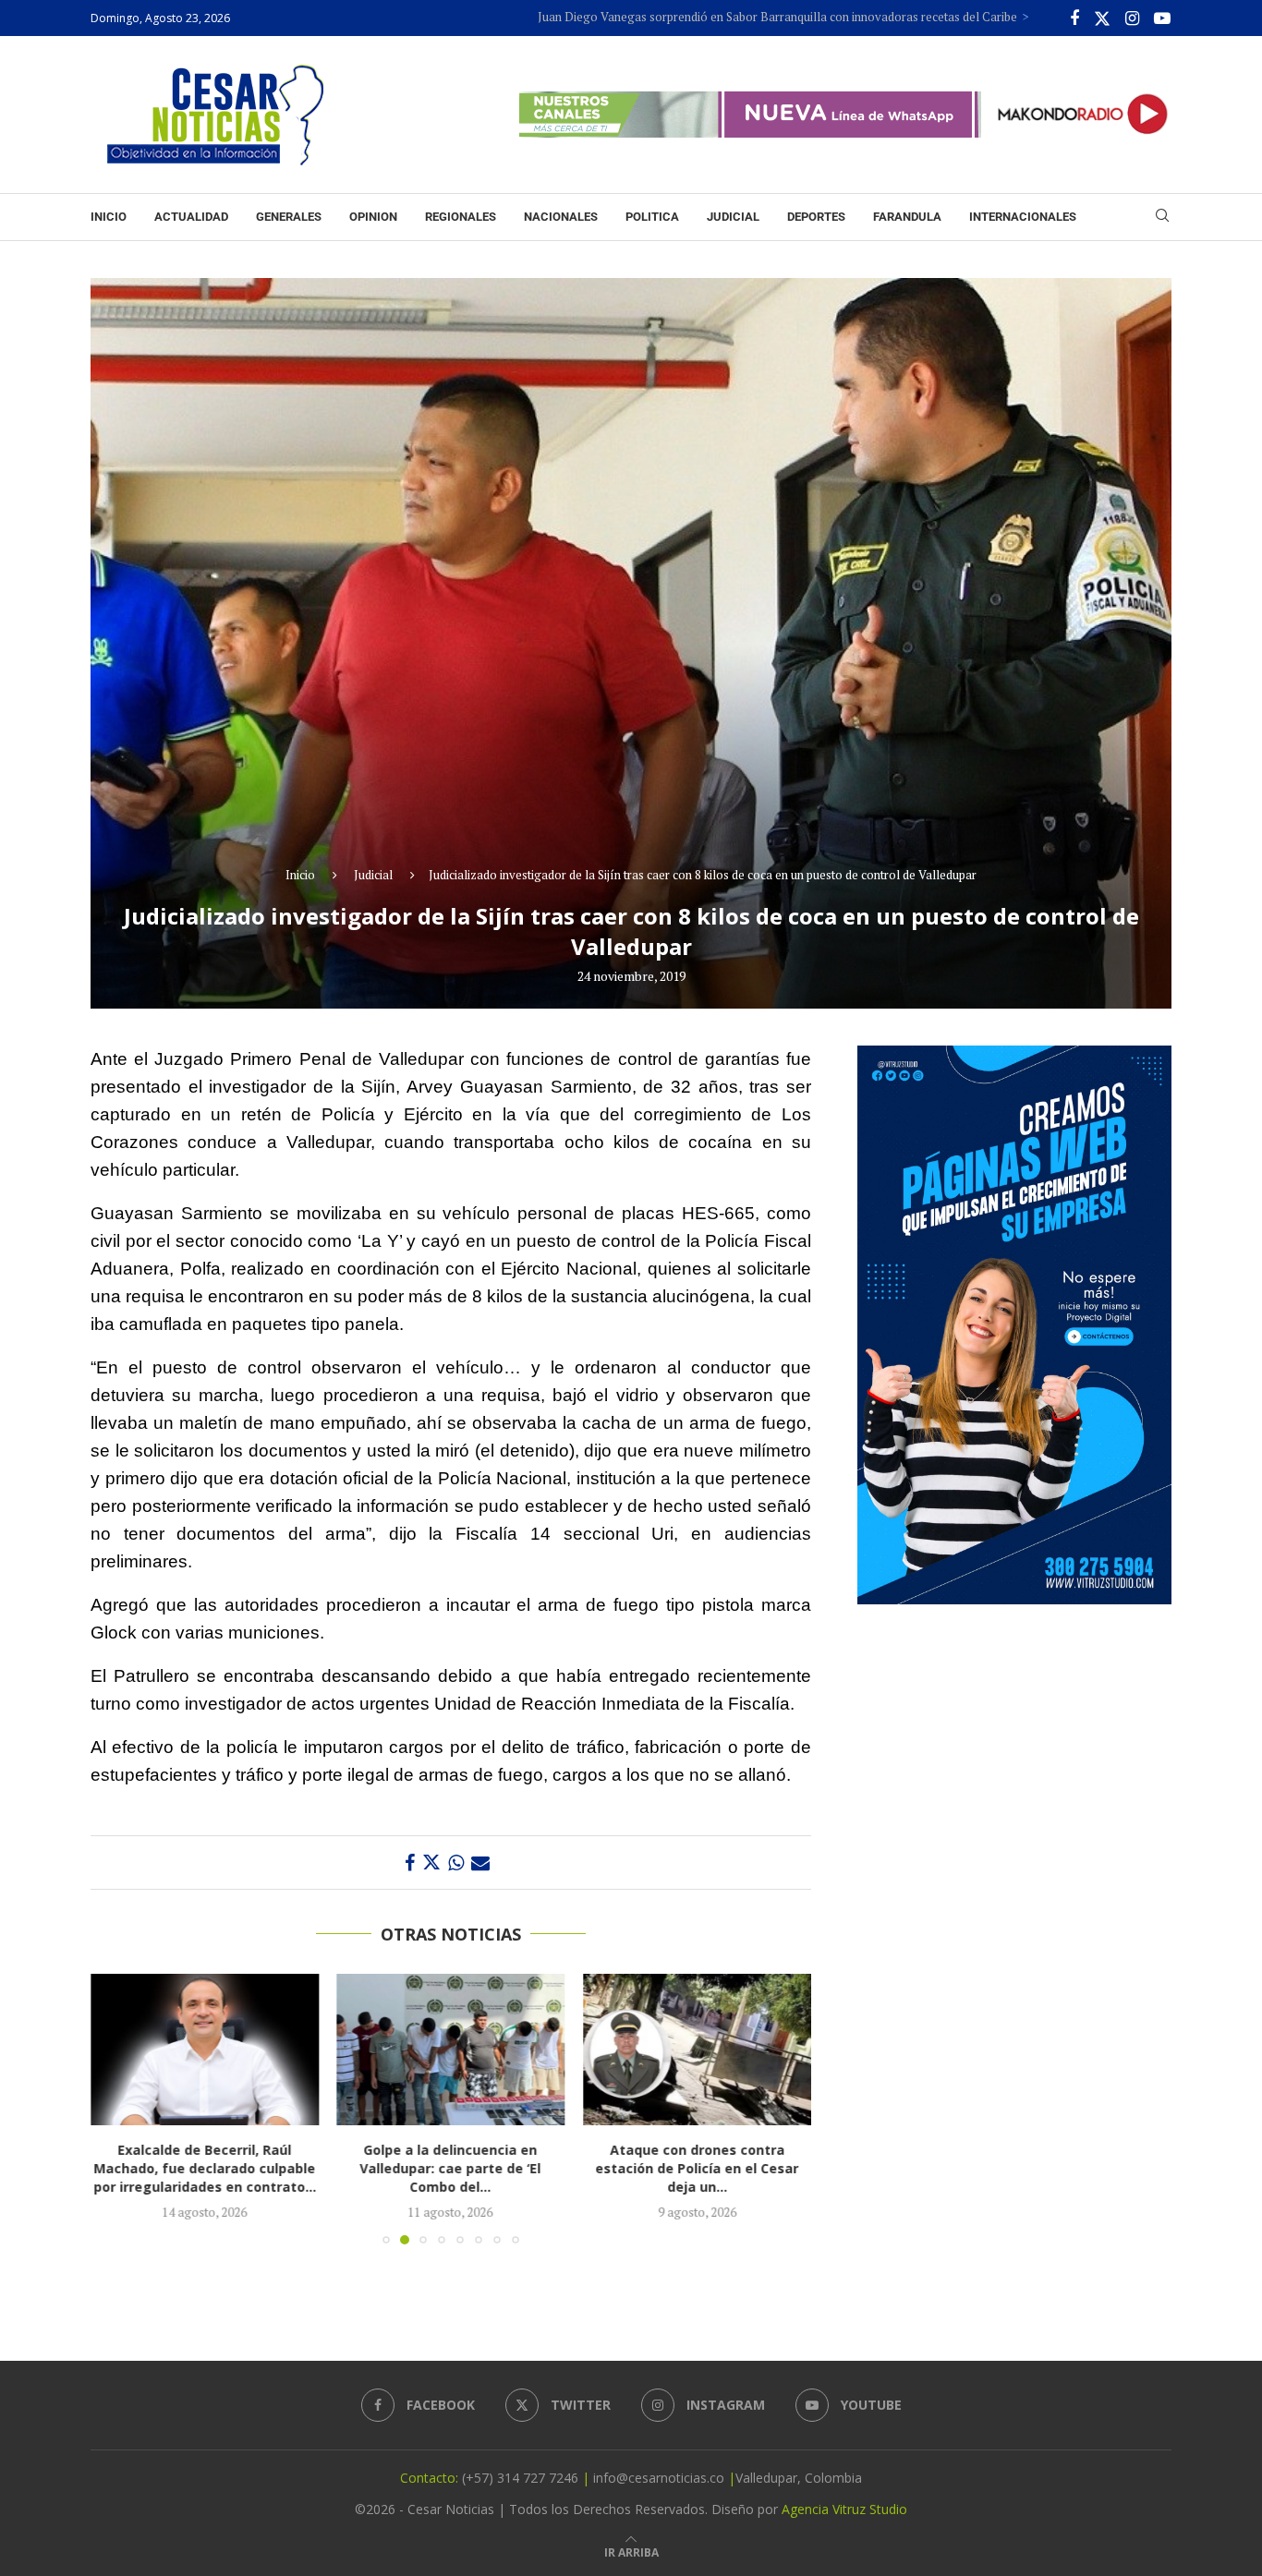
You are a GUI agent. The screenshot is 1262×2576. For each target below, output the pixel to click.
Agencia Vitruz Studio (844, 2509)
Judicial (733, 217)
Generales (289, 217)
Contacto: (431, 2478)
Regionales (461, 217)
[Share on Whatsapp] (456, 1862)
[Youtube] (1162, 18)
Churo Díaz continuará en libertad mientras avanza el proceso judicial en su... (697, 2168)
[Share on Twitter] (431, 1862)
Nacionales (561, 217)
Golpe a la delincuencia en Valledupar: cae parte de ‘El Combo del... (204, 2168)
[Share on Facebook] (410, 1862)
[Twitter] (1102, 18)
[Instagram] (1132, 18)
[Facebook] (1074, 18)
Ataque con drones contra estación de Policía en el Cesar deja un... (451, 2168)
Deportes (816, 217)
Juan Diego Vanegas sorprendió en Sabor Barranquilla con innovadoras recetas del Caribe (667, 17)
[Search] (1162, 218)
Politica (652, 217)
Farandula (907, 217)
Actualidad (191, 217)
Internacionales (1023, 217)
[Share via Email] (480, 1862)
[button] (115, 2108)
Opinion (373, 217)
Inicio (109, 217)
